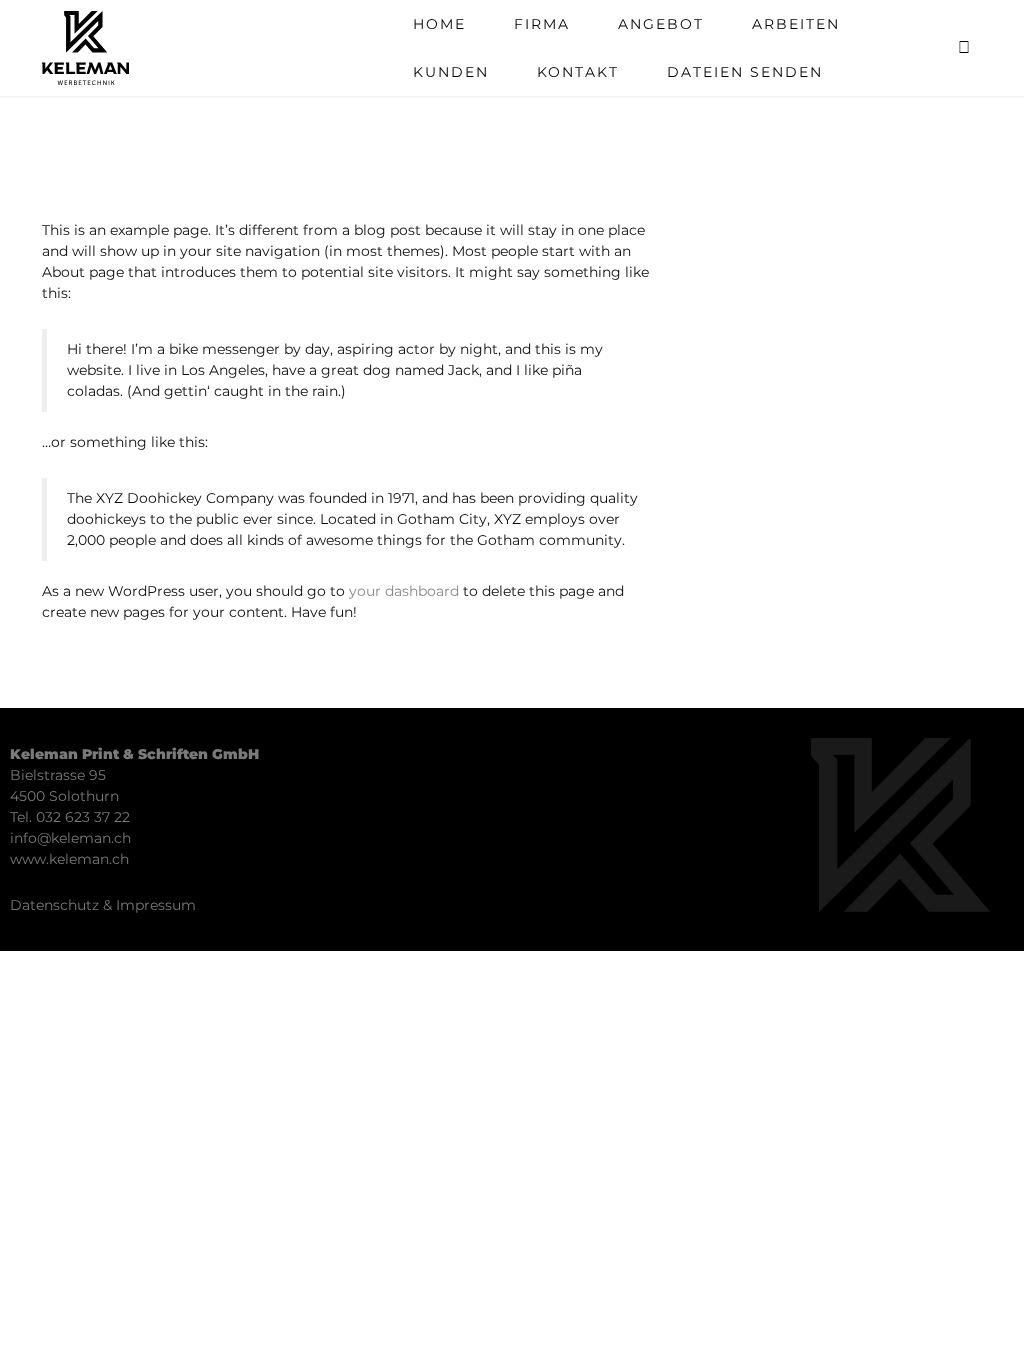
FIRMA (542, 24)
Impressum (156, 905)
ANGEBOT (661, 24)
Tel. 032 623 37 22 (70, 817)
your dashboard (404, 591)
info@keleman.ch (70, 838)
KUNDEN (451, 72)
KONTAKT (578, 72)
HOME (439, 24)
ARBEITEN (796, 24)
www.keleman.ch (69, 859)
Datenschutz (54, 905)
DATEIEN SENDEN (745, 72)
